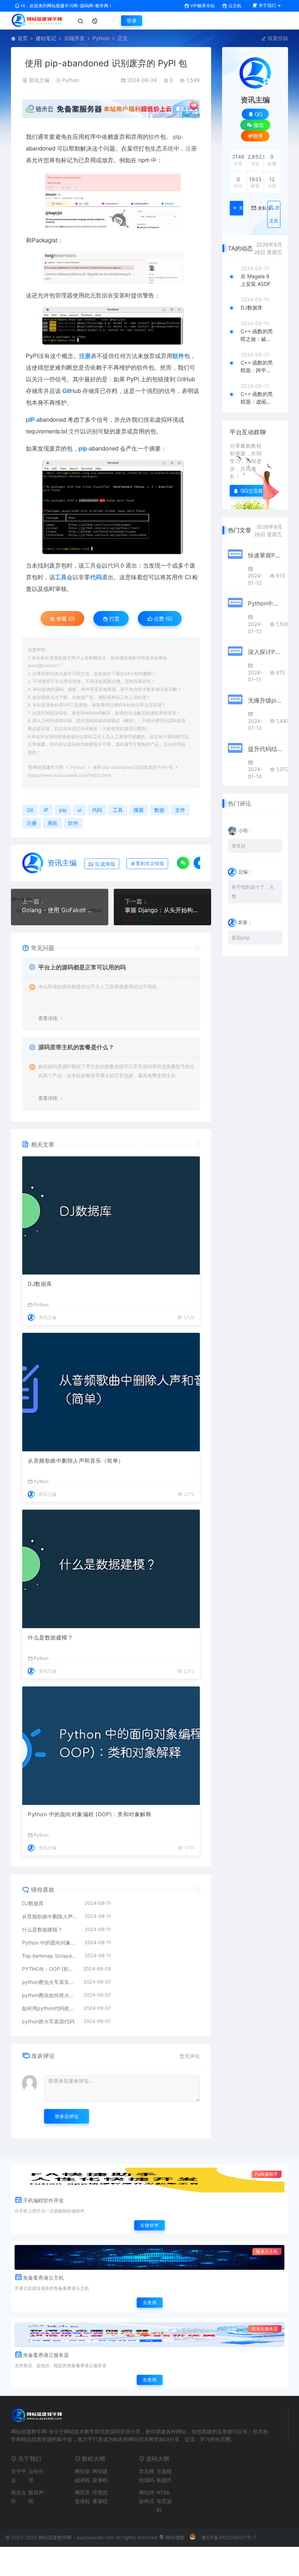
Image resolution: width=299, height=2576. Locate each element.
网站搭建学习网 (48, 767)
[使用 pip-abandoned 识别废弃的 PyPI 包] (113, 200)
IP (46, 810)
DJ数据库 (40, 1284)
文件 (74, 431)
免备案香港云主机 (43, 2278)
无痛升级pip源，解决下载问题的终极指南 (265, 700)
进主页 (274, 214)
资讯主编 (39, 80)
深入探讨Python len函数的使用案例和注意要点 (265, 652)
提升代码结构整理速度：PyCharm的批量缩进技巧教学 (265, 749)
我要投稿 (277, 38)
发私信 (260, 208)
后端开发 (74, 38)
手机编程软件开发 (43, 2200)
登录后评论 (67, 2116)
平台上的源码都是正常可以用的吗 (82, 967)
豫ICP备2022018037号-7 (229, 2537)
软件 (154, 137)
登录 (132, 21)
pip (177, 137)
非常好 (239, 846)
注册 (191, 148)
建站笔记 (46, 38)
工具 (90, 565)
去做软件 (149, 2225)
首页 (23, 38)
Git (180, 379)
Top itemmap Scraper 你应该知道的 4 (50, 1956)
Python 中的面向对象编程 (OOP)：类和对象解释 (90, 1814)
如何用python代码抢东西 (49, 2008)
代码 (113, 565)
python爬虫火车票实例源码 (49, 1982)
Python (101, 38)
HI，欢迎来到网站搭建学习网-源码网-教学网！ (66, 6)
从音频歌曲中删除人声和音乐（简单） (76, 1461)
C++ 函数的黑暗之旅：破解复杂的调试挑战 (257, 335)
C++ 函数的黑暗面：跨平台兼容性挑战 (257, 367)
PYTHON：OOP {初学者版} (49, 1969)
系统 (168, 148)
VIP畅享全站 (202, 6)
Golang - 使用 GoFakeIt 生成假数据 (60, 910)
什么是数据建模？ (50, 1637)
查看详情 (48, 1018)
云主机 (234, 6)
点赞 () (162, 618)
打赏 (114, 618)
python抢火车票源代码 (48, 2021)
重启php (241, 938)
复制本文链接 (150, 863)
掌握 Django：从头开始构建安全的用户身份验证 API (162, 910)
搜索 (149, 419)
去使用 (150, 2302)
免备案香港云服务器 (46, 2355)
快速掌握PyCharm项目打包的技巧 (265, 555)
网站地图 (174, 2537)
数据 (102, 295)
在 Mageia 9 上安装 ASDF (256, 280)
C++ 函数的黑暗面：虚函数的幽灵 (257, 398)
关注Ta (241, 208)
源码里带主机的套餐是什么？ (76, 1047)
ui (37, 431)
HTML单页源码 (164, 2501)
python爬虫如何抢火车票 (49, 1995)
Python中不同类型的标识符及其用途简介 (265, 603)
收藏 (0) (65, 618)
